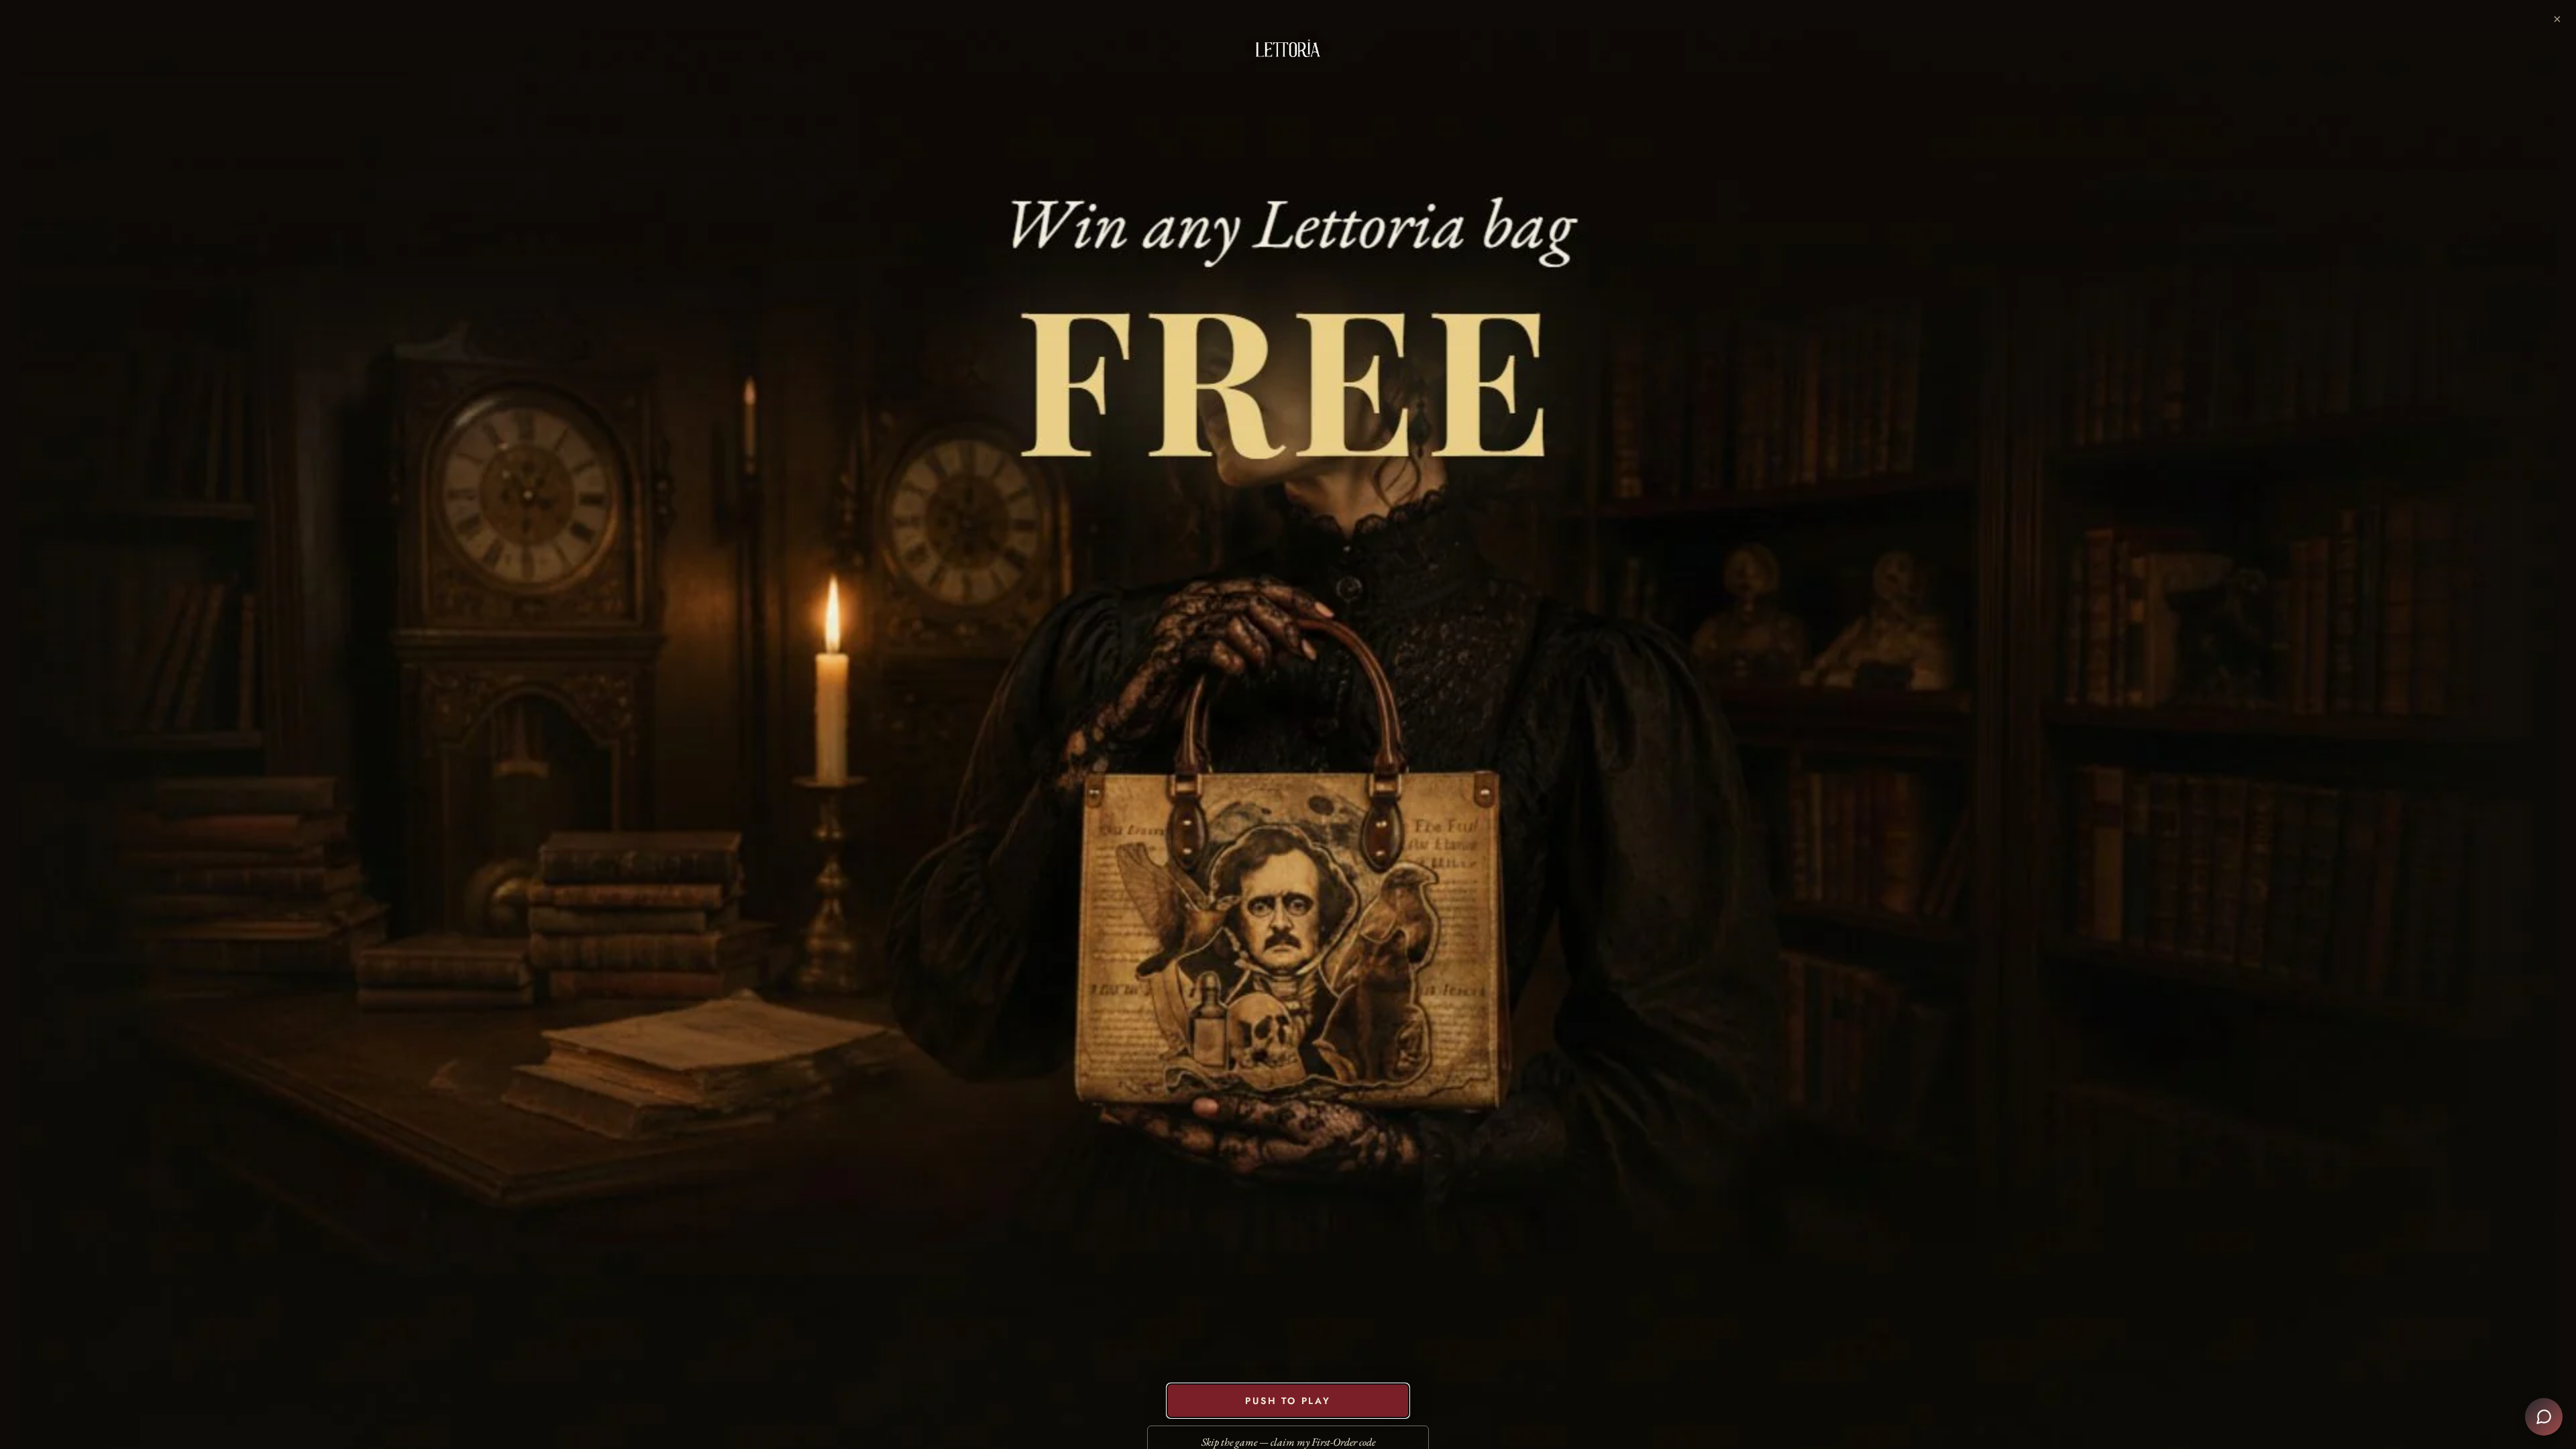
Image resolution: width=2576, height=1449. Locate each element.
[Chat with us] (2544, 1417)
